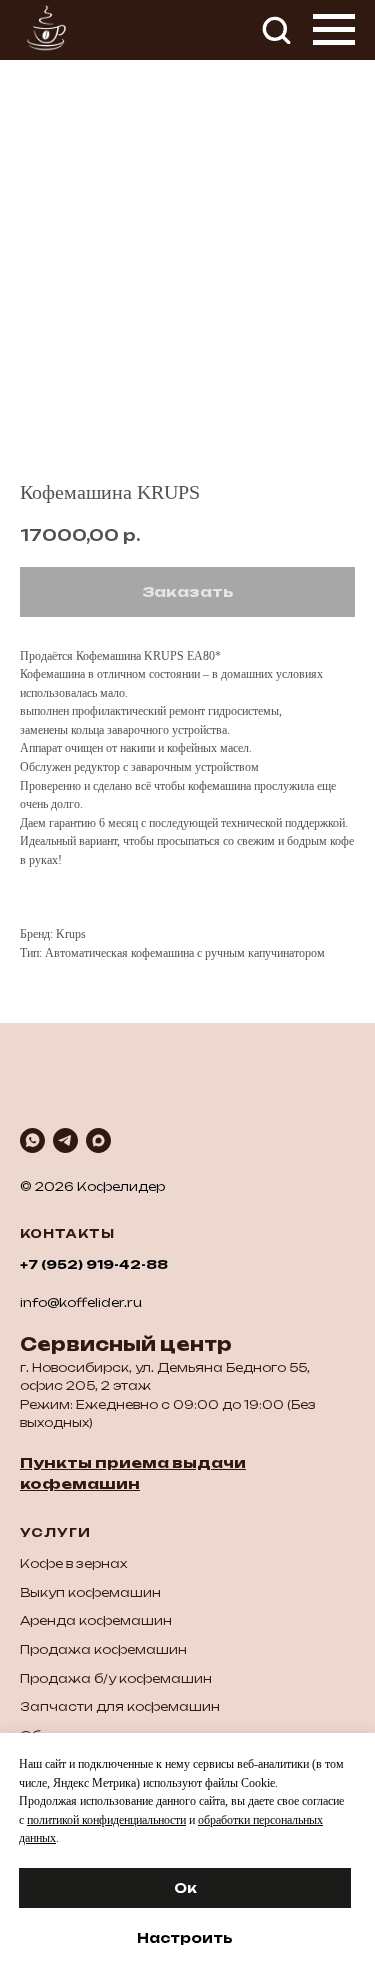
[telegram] (65, 1140)
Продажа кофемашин (103, 1649)
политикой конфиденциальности (106, 1820)
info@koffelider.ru (81, 1302)
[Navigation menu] (334, 30)
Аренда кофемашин (96, 1620)
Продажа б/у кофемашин (116, 1678)
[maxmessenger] (98, 1140)
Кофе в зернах (73, 1563)
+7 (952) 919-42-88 (94, 1264)
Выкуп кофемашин (90, 1592)
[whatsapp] (32, 1140)
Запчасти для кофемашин (120, 1706)
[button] (276, 29)
